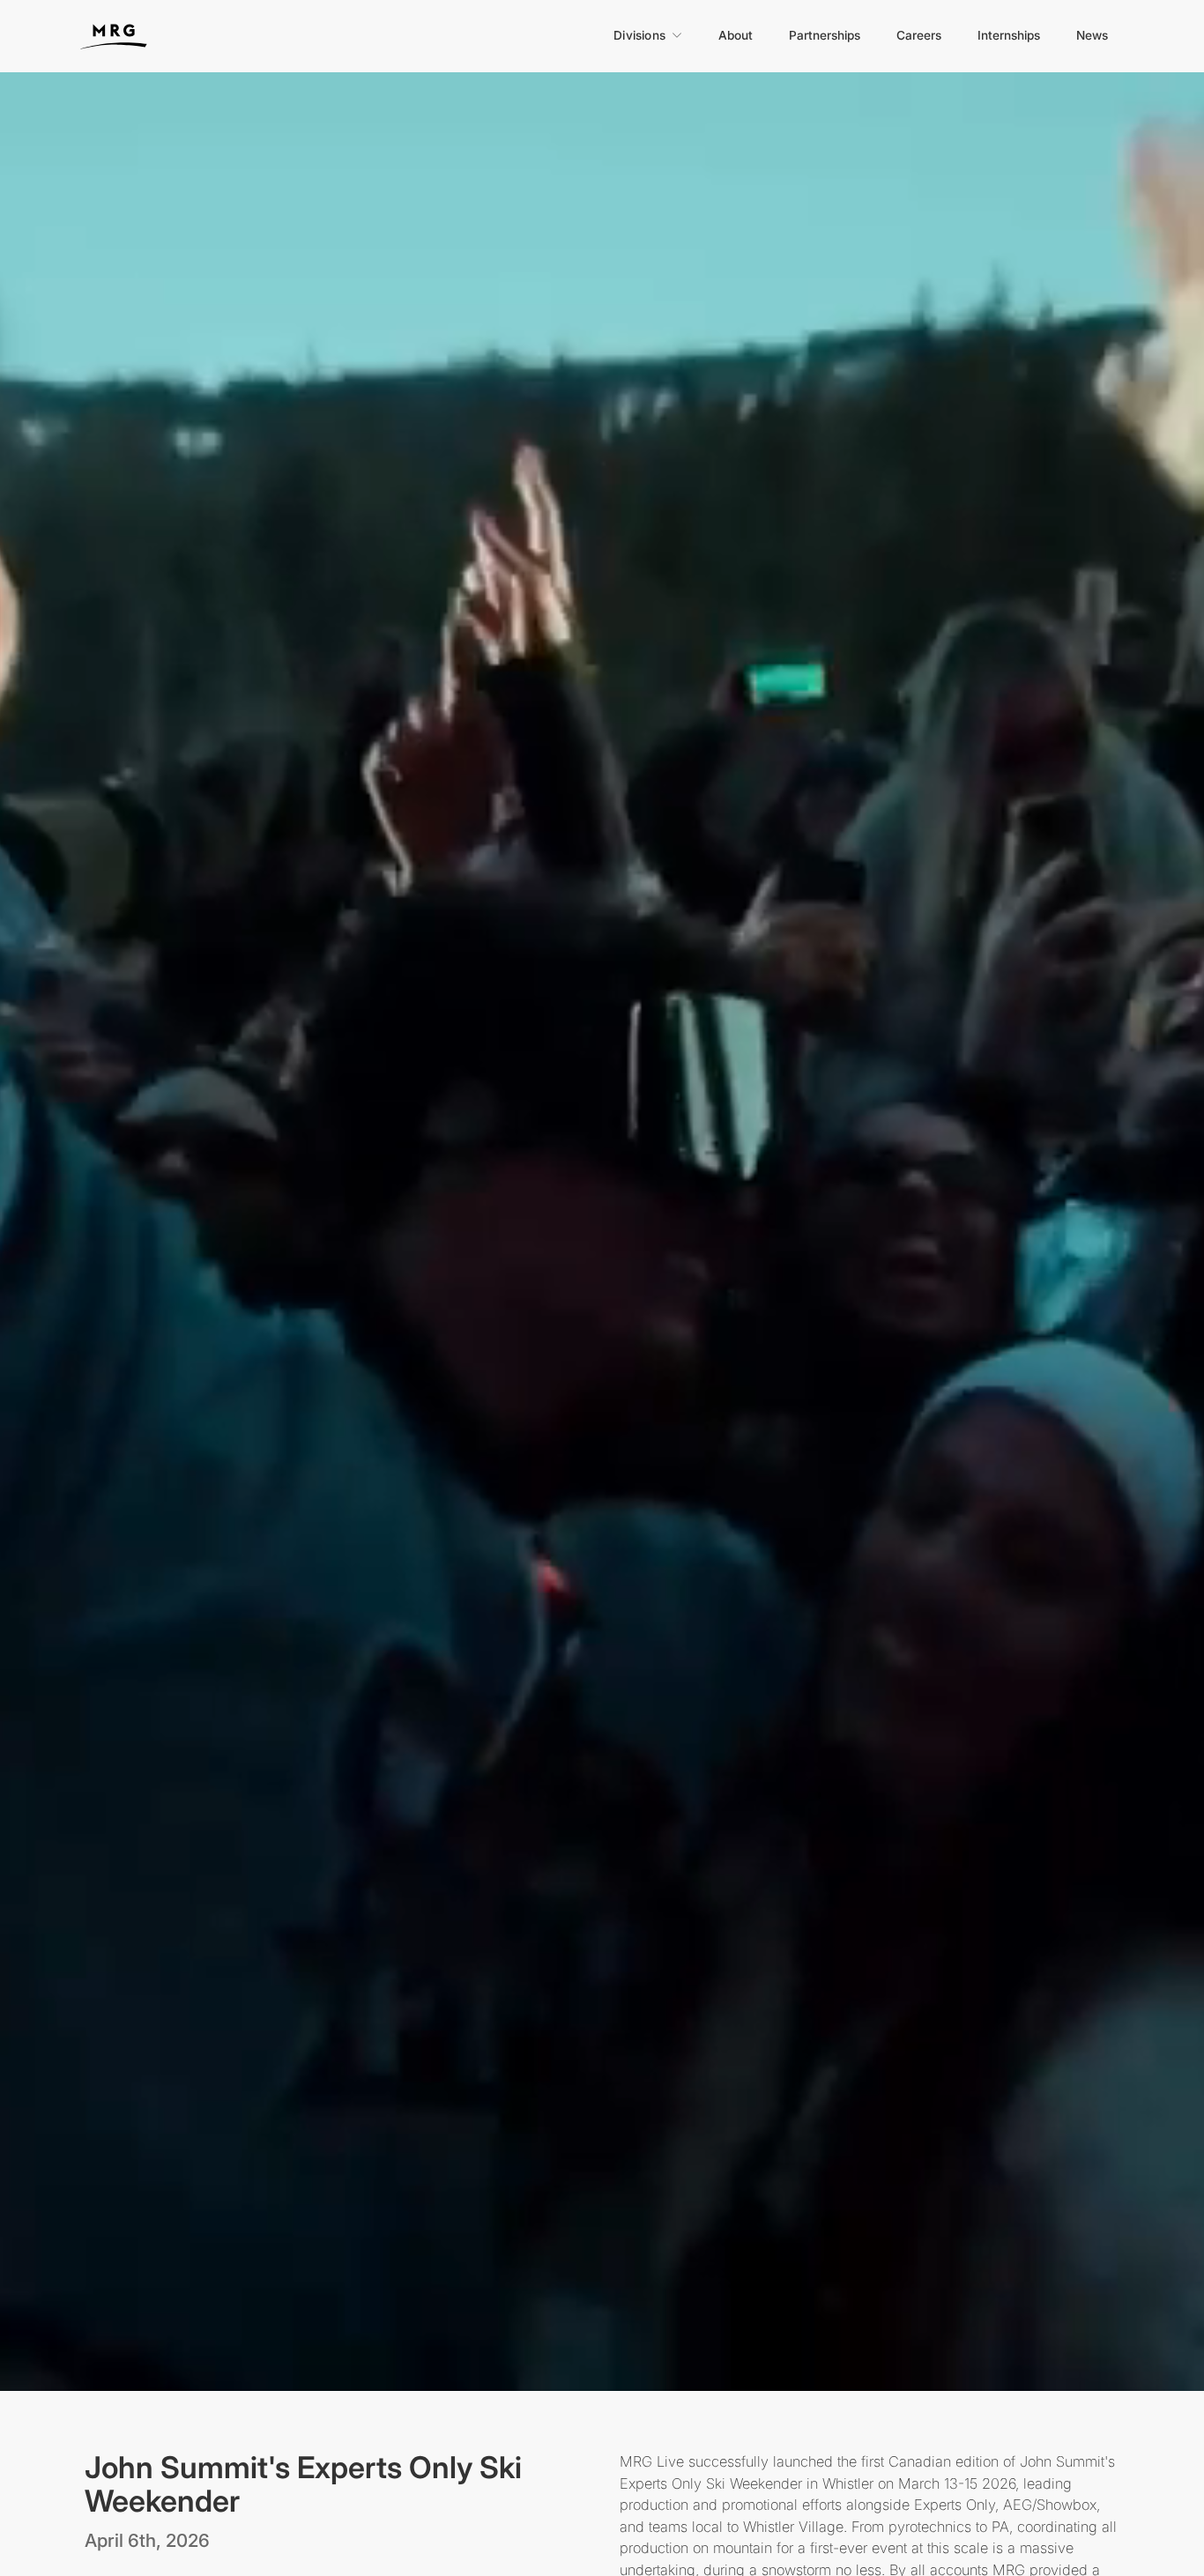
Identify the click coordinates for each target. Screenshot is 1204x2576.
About (736, 35)
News (1092, 35)
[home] (131, 34)
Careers (919, 35)
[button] (648, 35)
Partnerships (825, 35)
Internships (1009, 35)
